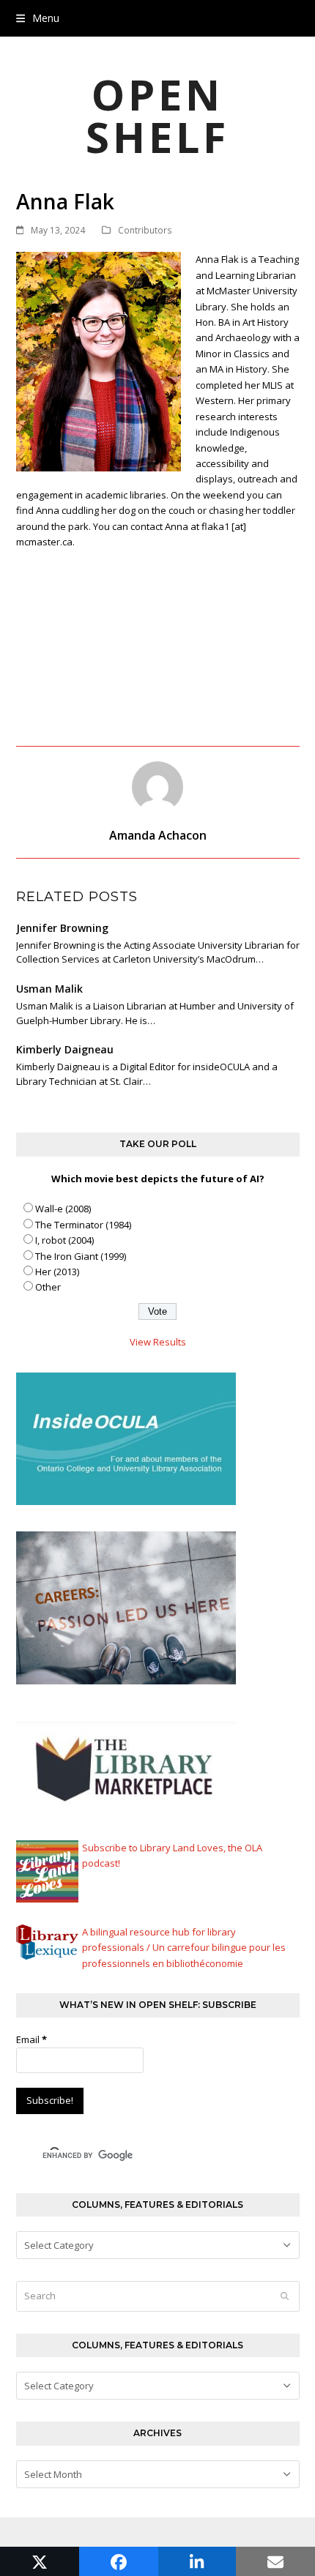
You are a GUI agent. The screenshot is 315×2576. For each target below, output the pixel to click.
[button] (38, 18)
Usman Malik (49, 989)
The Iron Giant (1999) (81, 1256)
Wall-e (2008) (63, 1209)
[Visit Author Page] (157, 785)
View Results (158, 1342)
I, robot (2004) (64, 1240)
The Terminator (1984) (83, 1225)
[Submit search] (285, 2296)
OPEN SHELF (157, 115)
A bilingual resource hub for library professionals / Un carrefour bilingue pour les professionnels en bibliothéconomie (184, 1948)
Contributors (145, 230)
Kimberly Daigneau (65, 1049)
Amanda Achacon (158, 835)
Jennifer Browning (62, 928)
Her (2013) (57, 1272)
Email (31, 2039)
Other (48, 1287)
